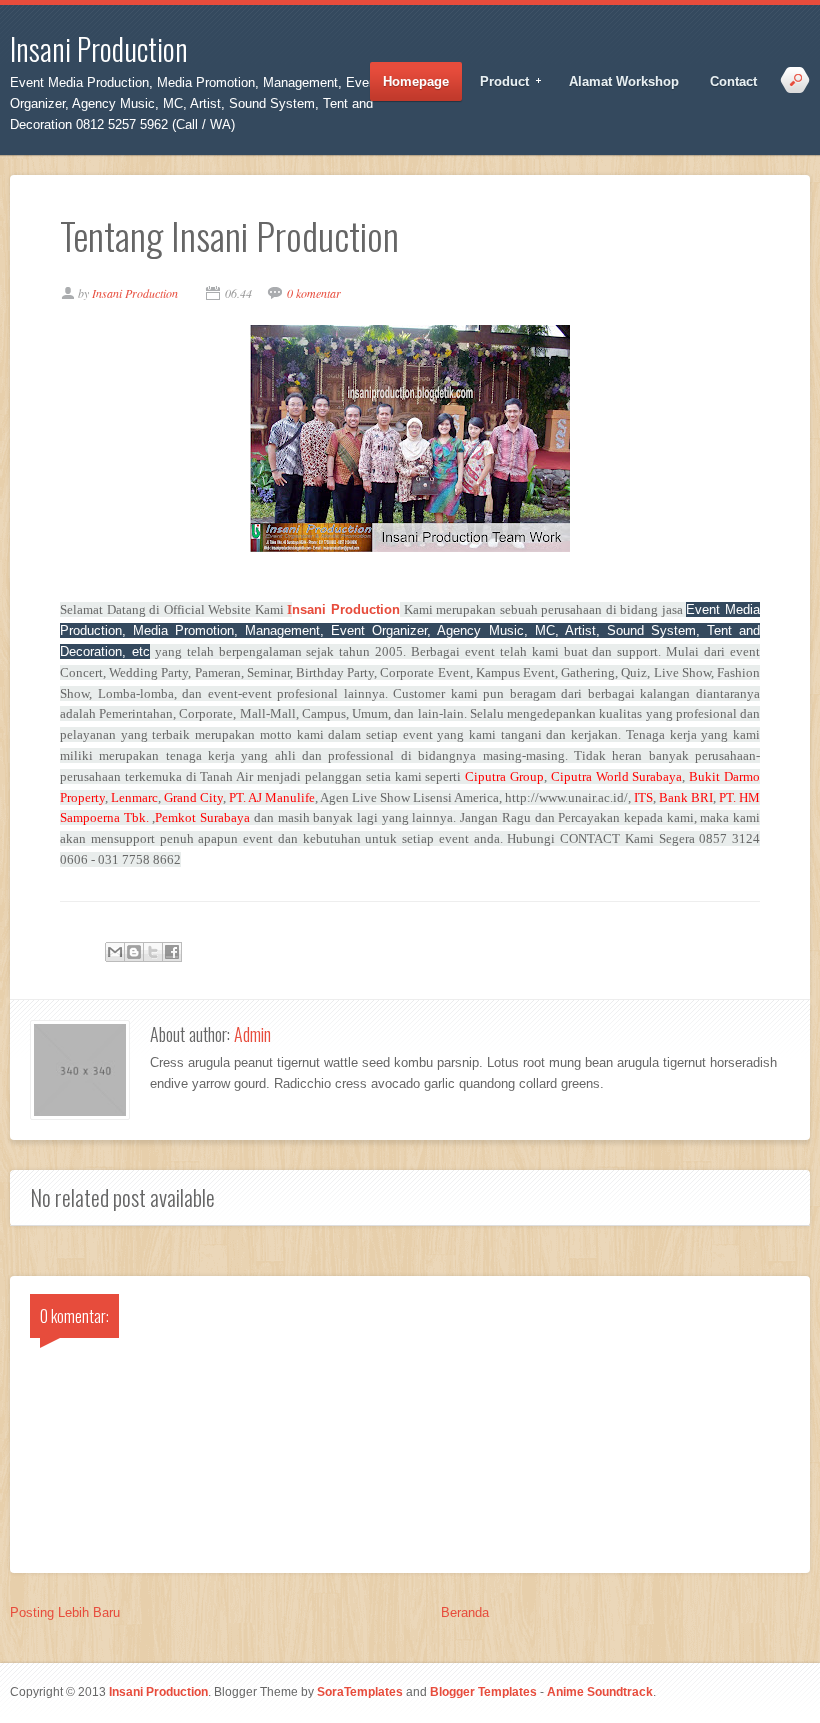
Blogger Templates (483, 1691)
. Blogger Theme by (305, 1692)
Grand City (193, 797)
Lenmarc (134, 797)
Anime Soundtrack (600, 1691)
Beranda (465, 1612)
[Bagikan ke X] (153, 952)
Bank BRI (686, 797)
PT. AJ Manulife (272, 797)
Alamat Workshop (624, 81)
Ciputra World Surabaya (617, 776)
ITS (643, 797)
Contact (733, 81)
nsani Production (343, 609)
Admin (252, 1034)
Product (498, 82)
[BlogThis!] (134, 952)
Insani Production (99, 48)
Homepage (416, 81)
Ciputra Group (504, 776)
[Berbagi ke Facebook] (172, 952)
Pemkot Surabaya (202, 817)
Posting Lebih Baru (65, 1612)
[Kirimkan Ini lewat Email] (115, 952)
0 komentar (314, 293)
